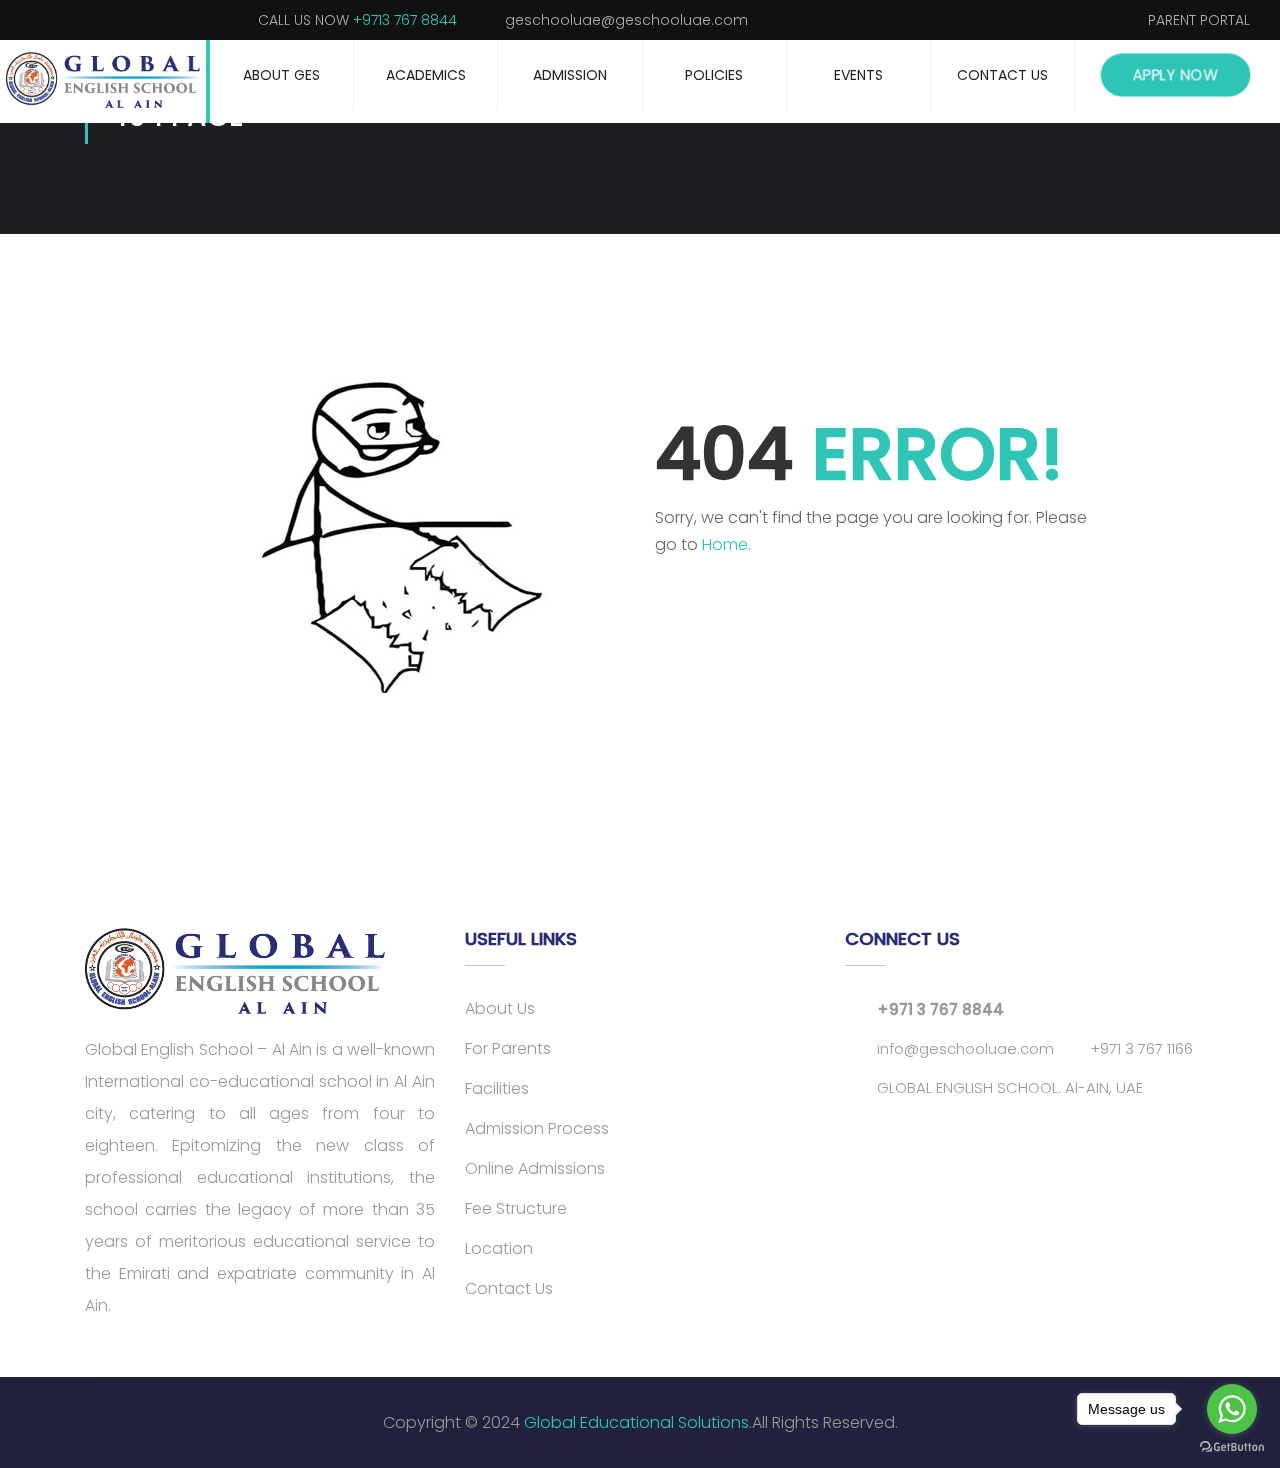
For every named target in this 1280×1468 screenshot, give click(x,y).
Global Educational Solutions (636, 1422)
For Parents (508, 1048)
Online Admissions (535, 1168)
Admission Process (537, 1128)
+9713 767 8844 (405, 20)
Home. (726, 544)
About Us (500, 1008)
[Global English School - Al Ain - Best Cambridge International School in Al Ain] (105, 81)
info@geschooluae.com (965, 1048)
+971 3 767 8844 (940, 1009)
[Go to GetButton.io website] (1232, 1447)
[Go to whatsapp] (1232, 1409)
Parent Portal (1199, 20)
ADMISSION (570, 75)
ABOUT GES (281, 75)
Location (499, 1248)
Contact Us (1002, 75)
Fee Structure (516, 1208)
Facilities (497, 1088)
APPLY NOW (1175, 74)
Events (858, 75)
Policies (714, 75)
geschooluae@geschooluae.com (626, 20)
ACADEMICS (426, 75)
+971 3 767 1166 (1141, 1048)
